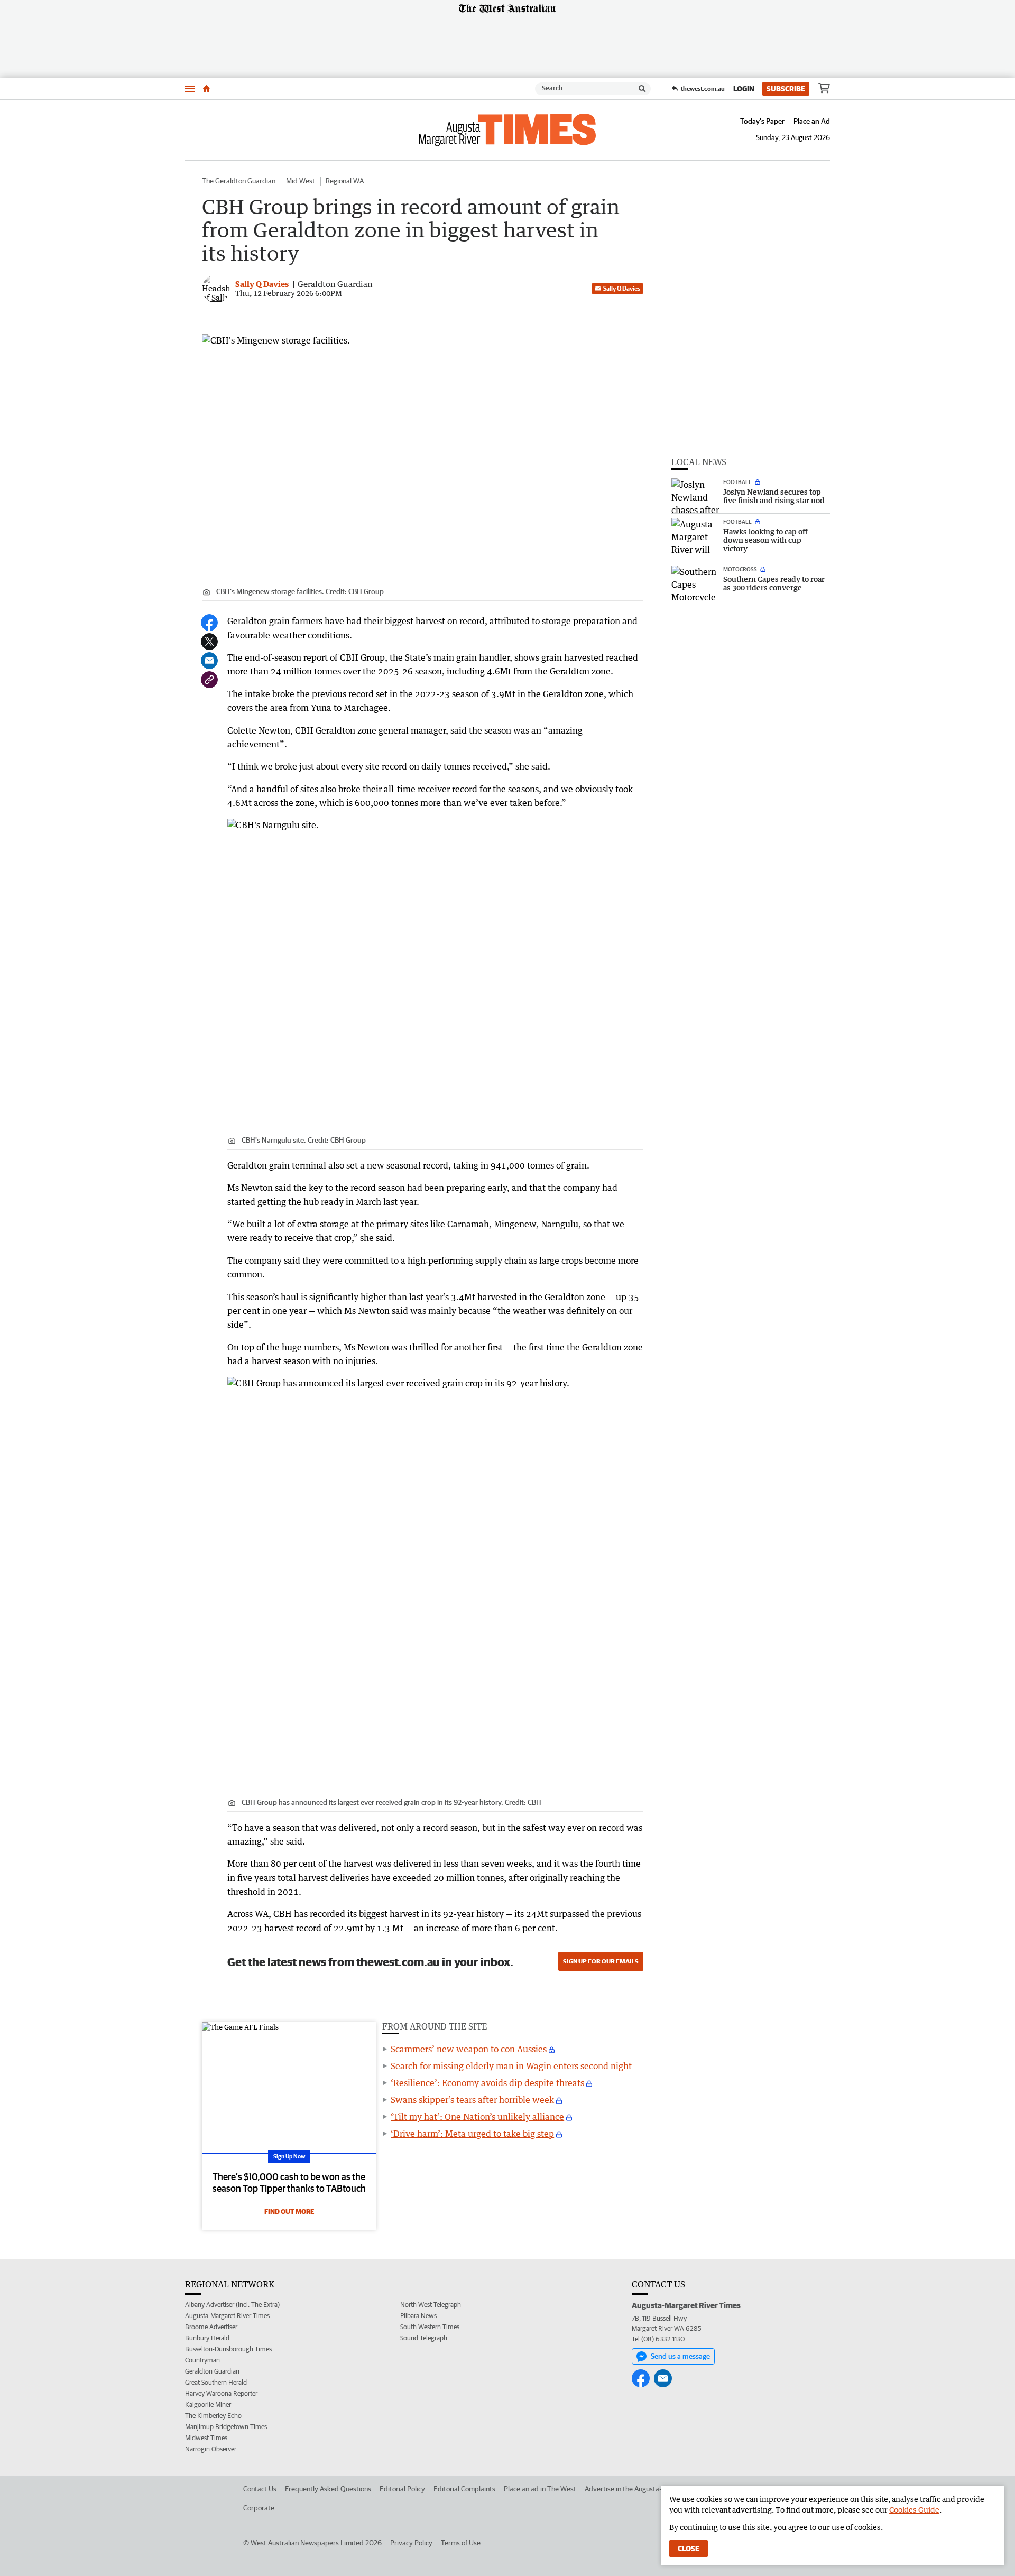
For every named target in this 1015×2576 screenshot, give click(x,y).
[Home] (206, 89)
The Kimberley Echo (213, 2416)
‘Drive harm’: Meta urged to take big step (472, 2134)
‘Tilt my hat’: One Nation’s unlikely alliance (477, 2117)
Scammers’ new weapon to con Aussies (469, 2049)
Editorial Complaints (464, 2489)
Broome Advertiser (211, 2327)
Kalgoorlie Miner (208, 2404)
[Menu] (190, 89)
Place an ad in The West (540, 2489)
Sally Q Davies (622, 288)
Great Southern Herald (216, 2382)
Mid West (301, 181)
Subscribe (786, 89)
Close (689, 2549)
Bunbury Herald (207, 2338)
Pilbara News (418, 2316)
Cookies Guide (914, 2510)
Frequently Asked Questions (328, 2489)
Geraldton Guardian (212, 2371)
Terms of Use (461, 2543)
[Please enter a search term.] (642, 89)
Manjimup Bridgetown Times (226, 2427)
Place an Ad (812, 121)
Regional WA (345, 181)
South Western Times (430, 2327)
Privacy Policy (411, 2543)
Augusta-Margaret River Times (227, 2316)
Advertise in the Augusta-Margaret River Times (656, 2489)
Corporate (259, 2508)
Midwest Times (206, 2438)
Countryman (202, 2360)
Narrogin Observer (211, 2449)
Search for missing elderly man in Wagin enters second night (511, 2066)
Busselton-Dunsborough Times (228, 2349)
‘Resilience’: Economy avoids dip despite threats (487, 2083)
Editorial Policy (402, 2489)
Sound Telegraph (424, 2338)
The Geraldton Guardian (239, 181)
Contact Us (260, 2489)
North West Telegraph (431, 2305)
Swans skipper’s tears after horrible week (472, 2100)
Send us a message (680, 2356)
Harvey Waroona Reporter (221, 2393)
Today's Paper (762, 121)
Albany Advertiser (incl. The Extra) (232, 2305)
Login (744, 89)
